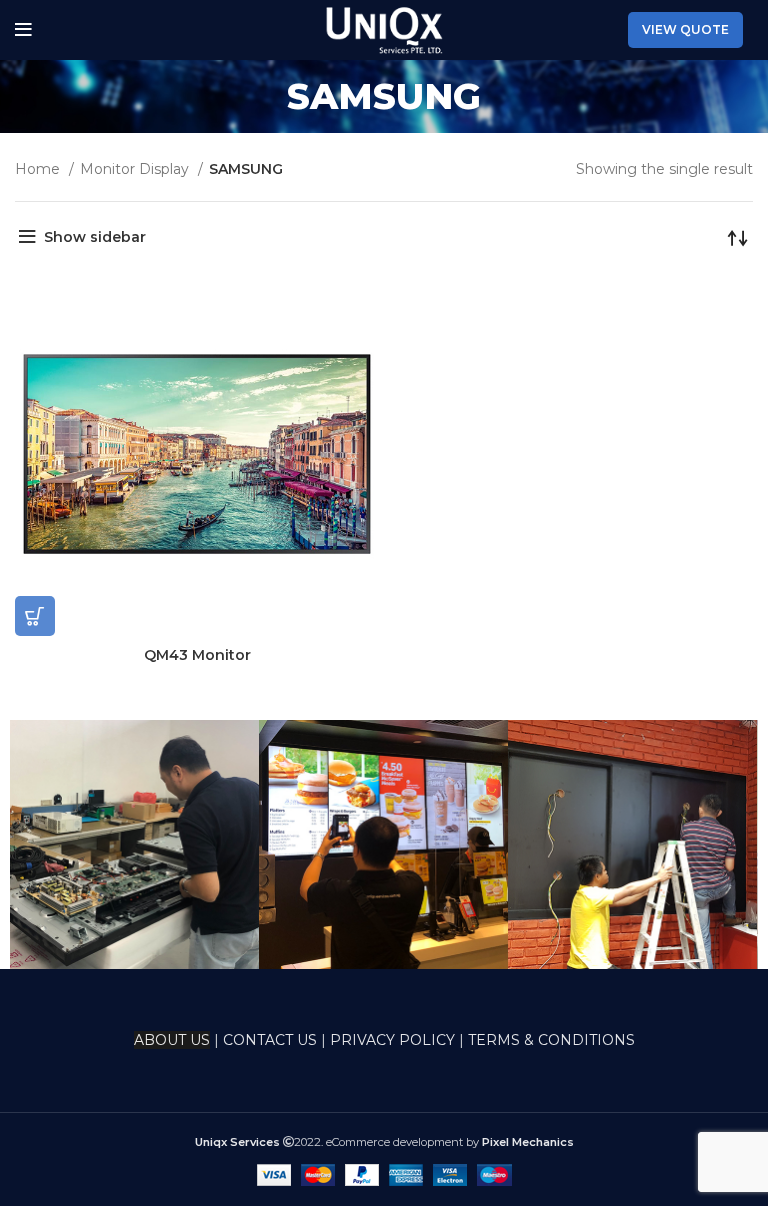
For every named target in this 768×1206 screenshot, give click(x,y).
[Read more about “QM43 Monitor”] (35, 616)
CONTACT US (272, 1040)
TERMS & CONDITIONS (551, 1040)
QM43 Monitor (197, 655)
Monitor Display (136, 169)
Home (39, 169)
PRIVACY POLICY (392, 1040)
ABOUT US (172, 1040)
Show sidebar (95, 237)
